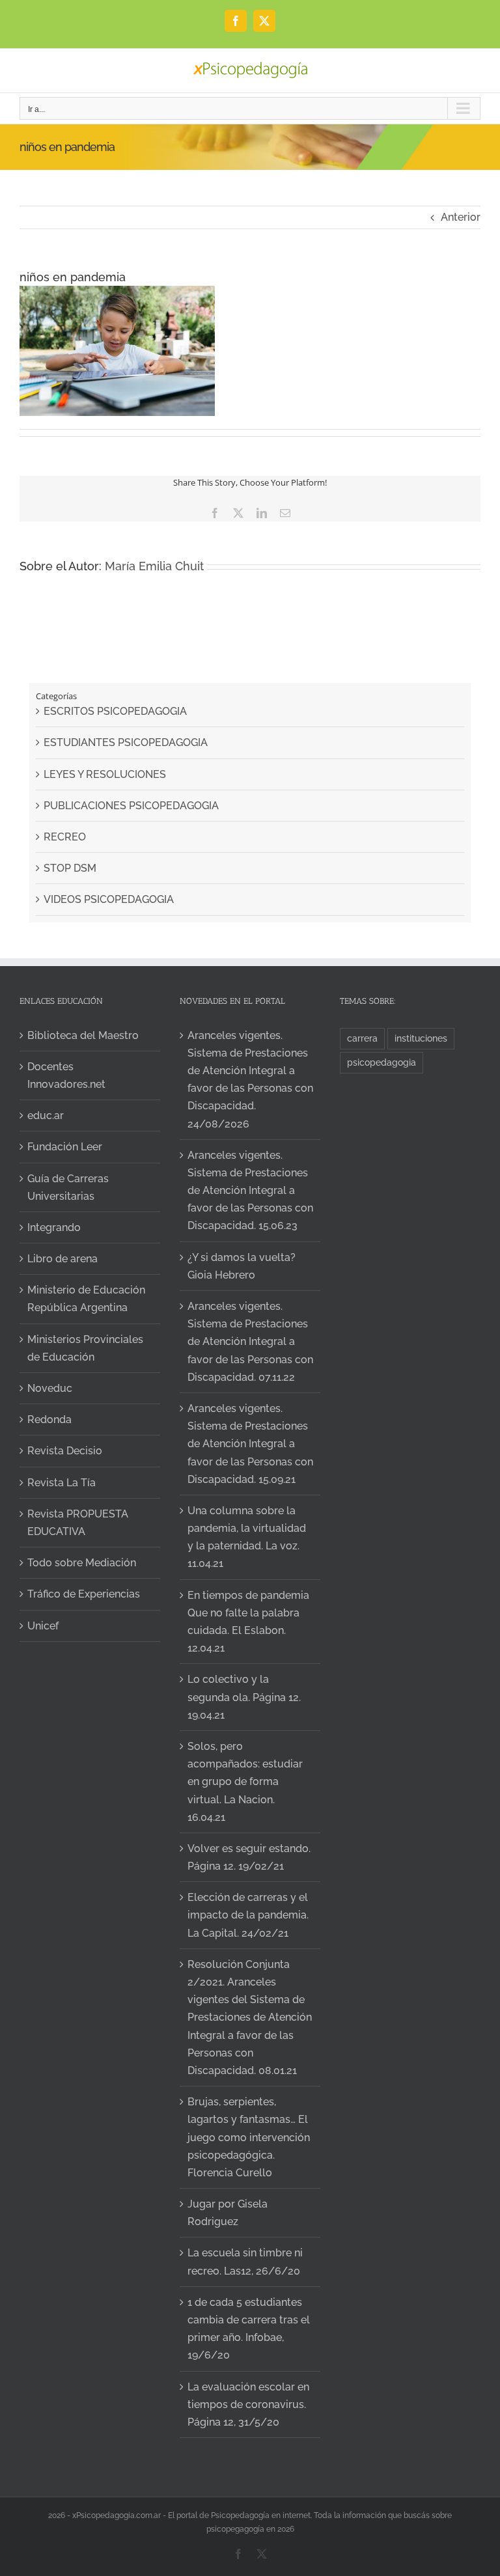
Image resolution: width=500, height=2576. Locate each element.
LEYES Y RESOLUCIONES (105, 774)
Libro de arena (62, 1259)
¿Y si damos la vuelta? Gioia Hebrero (242, 1266)
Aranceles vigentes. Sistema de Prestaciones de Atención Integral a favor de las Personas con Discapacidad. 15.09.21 (250, 1444)
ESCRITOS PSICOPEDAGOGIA (115, 711)
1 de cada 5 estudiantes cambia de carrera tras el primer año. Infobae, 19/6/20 (249, 2329)
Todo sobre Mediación (82, 1563)
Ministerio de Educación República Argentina (86, 1299)
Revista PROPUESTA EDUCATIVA (78, 1523)
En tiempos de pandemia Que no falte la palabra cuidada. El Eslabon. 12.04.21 (248, 1622)
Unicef (43, 1626)
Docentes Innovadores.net (66, 1075)
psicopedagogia (382, 1062)
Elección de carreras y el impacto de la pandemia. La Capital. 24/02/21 (248, 1915)
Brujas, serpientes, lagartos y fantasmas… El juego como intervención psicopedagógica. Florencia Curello (249, 2137)
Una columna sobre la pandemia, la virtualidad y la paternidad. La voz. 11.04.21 (247, 1537)
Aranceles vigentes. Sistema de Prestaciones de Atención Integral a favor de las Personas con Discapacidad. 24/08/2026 (250, 1080)
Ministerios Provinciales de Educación (85, 1348)
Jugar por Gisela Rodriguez (228, 2213)
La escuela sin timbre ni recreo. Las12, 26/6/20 (245, 2262)
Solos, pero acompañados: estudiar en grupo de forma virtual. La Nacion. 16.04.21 (245, 1782)
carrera (362, 1038)
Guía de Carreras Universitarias (68, 1187)
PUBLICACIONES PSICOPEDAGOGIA (131, 806)
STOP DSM (70, 868)
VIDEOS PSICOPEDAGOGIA (109, 899)
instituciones (421, 1038)
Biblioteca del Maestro (83, 1035)
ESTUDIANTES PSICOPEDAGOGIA (126, 742)
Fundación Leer (65, 1147)
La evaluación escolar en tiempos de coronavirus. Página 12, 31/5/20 (248, 2404)
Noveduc (50, 1388)
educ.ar (46, 1115)
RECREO (65, 837)
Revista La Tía (62, 1483)
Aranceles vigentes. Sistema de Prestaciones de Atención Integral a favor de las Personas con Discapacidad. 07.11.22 (250, 1342)
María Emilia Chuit (154, 566)
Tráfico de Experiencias (84, 1594)
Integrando (54, 1227)
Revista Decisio (65, 1451)
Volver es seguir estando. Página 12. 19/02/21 (249, 1857)
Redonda (49, 1420)
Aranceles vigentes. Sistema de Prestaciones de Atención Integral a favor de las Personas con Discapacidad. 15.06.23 (250, 1191)
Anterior (461, 217)
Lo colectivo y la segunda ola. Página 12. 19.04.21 (244, 1697)
